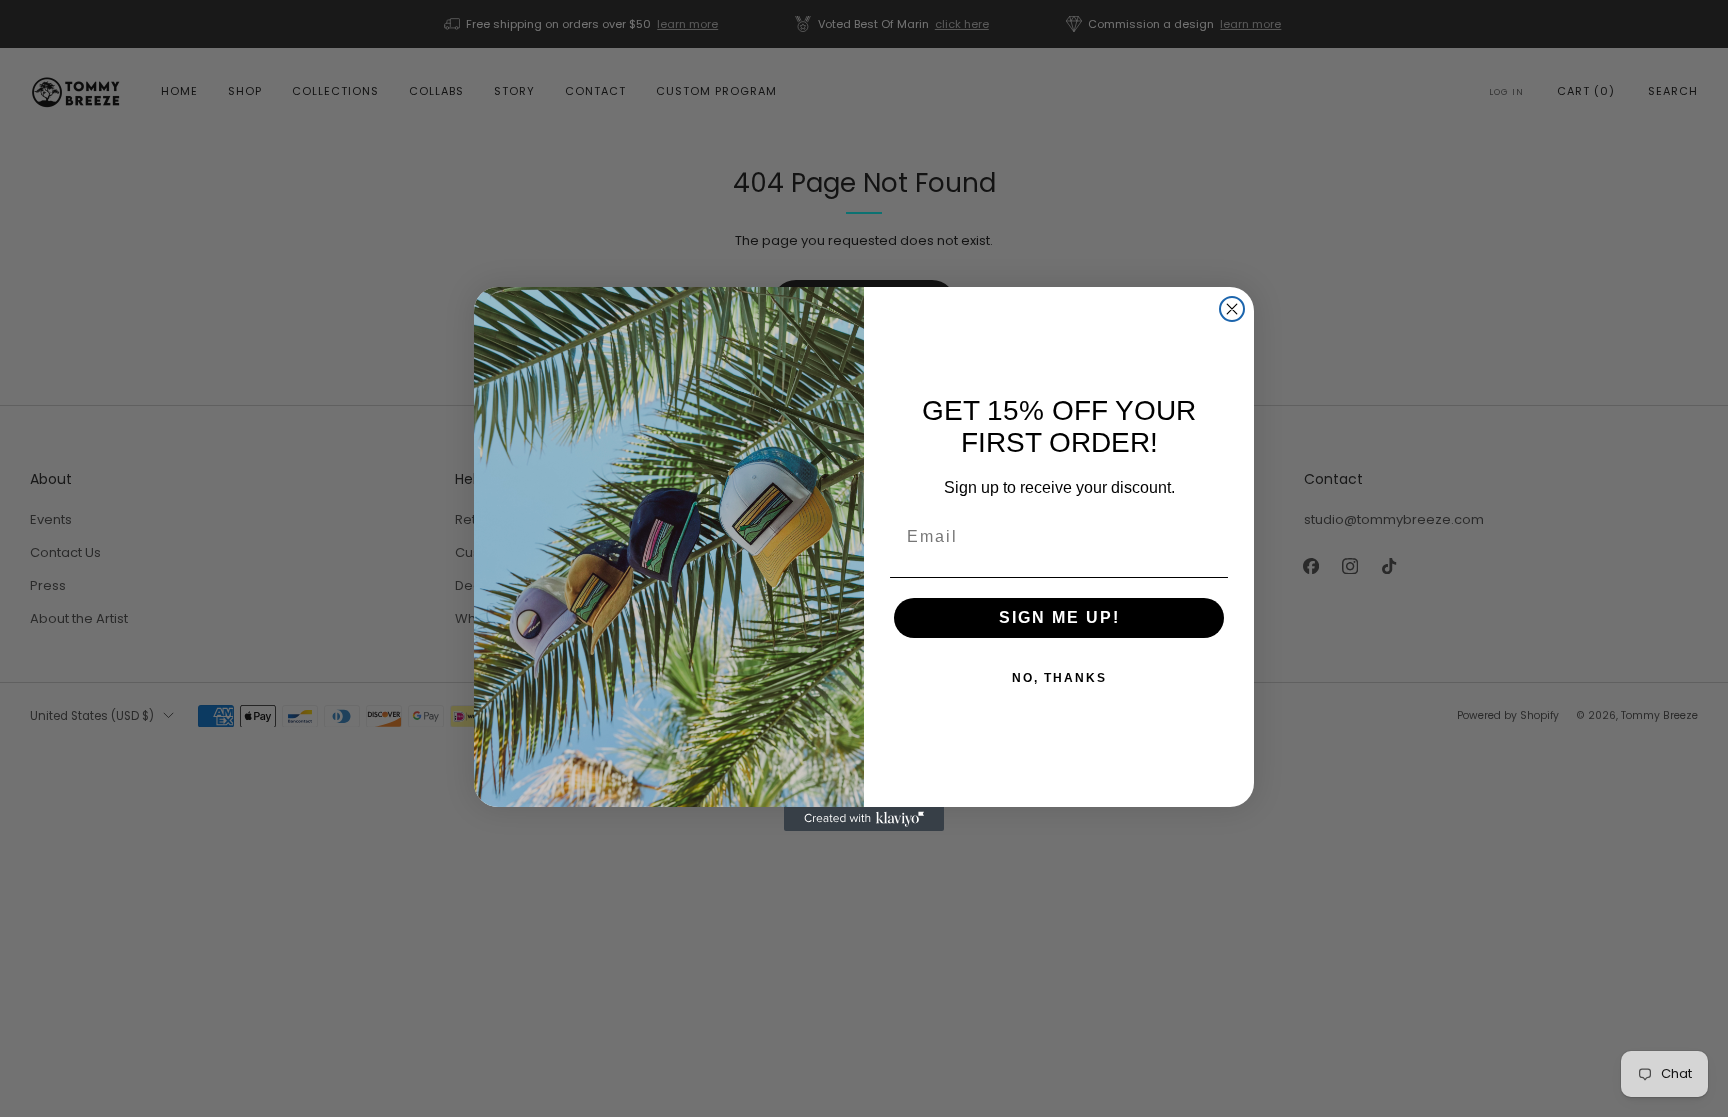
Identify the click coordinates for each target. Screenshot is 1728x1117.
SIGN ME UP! (1059, 617)
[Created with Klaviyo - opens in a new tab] (864, 819)
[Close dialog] (1232, 309)
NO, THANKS (1059, 678)
